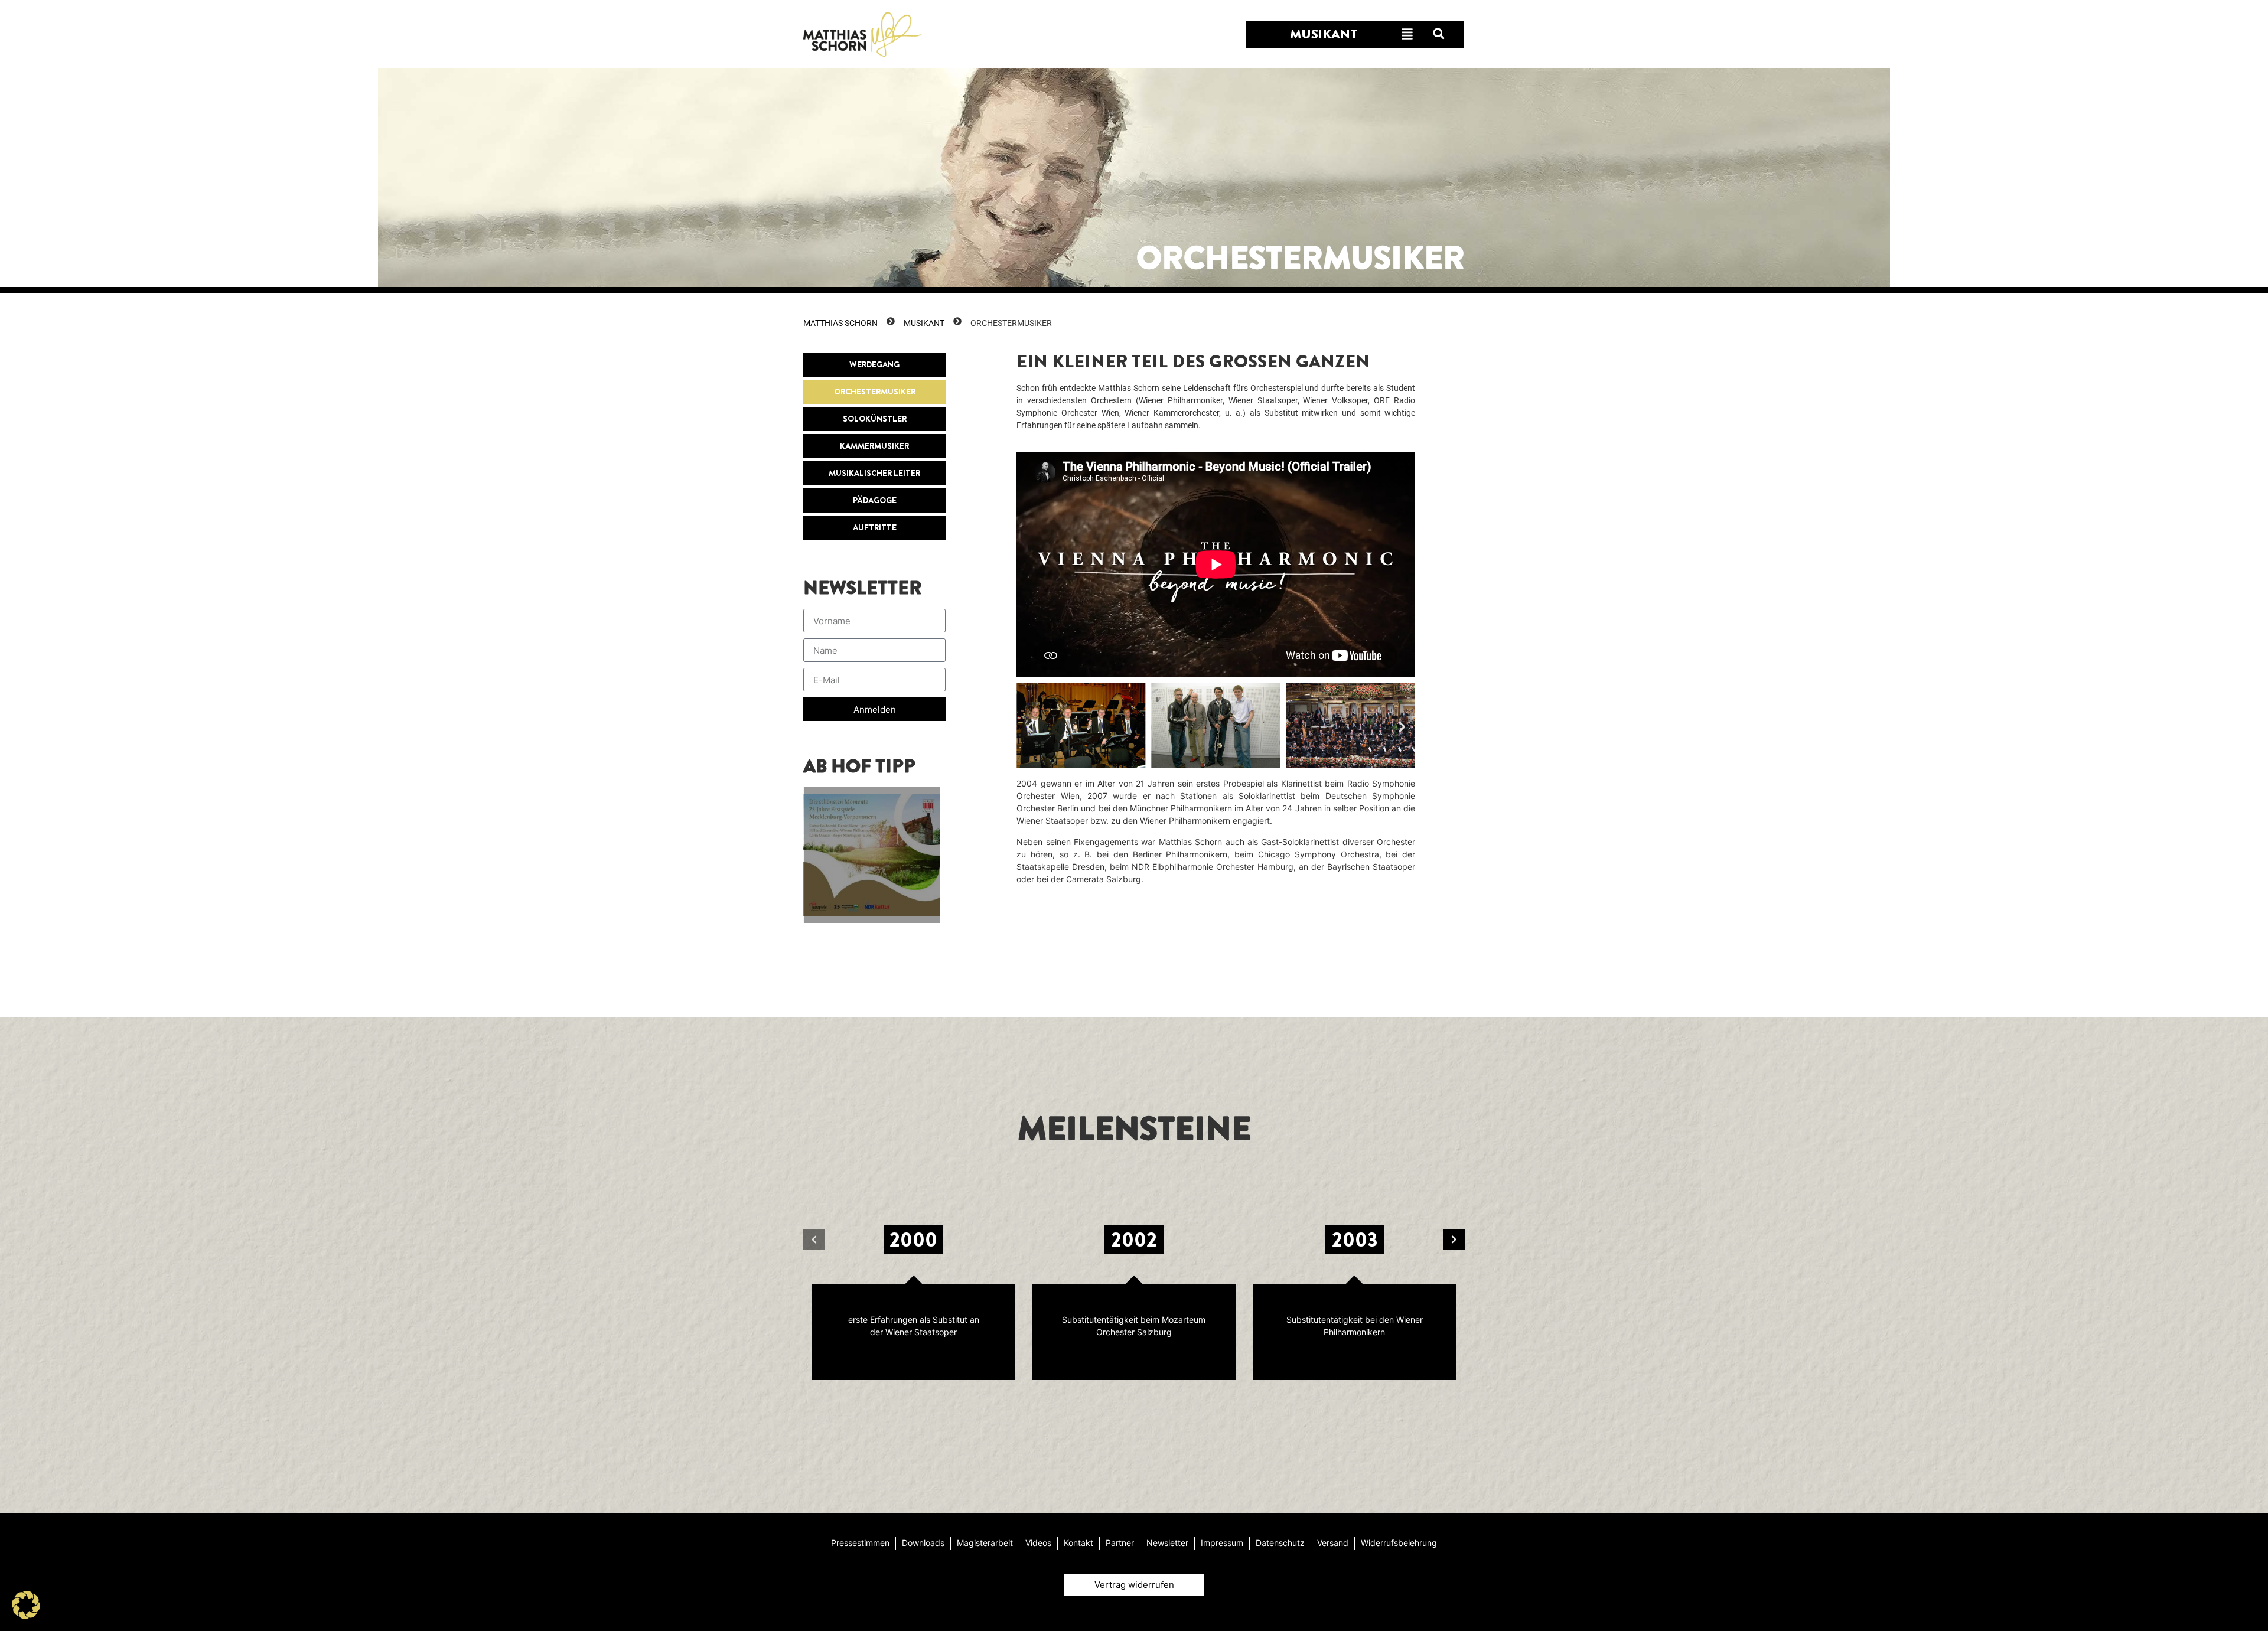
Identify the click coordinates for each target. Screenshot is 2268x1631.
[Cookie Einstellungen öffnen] (26, 1616)
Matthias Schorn (840, 323)
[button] (1438, 34)
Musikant (924, 323)
